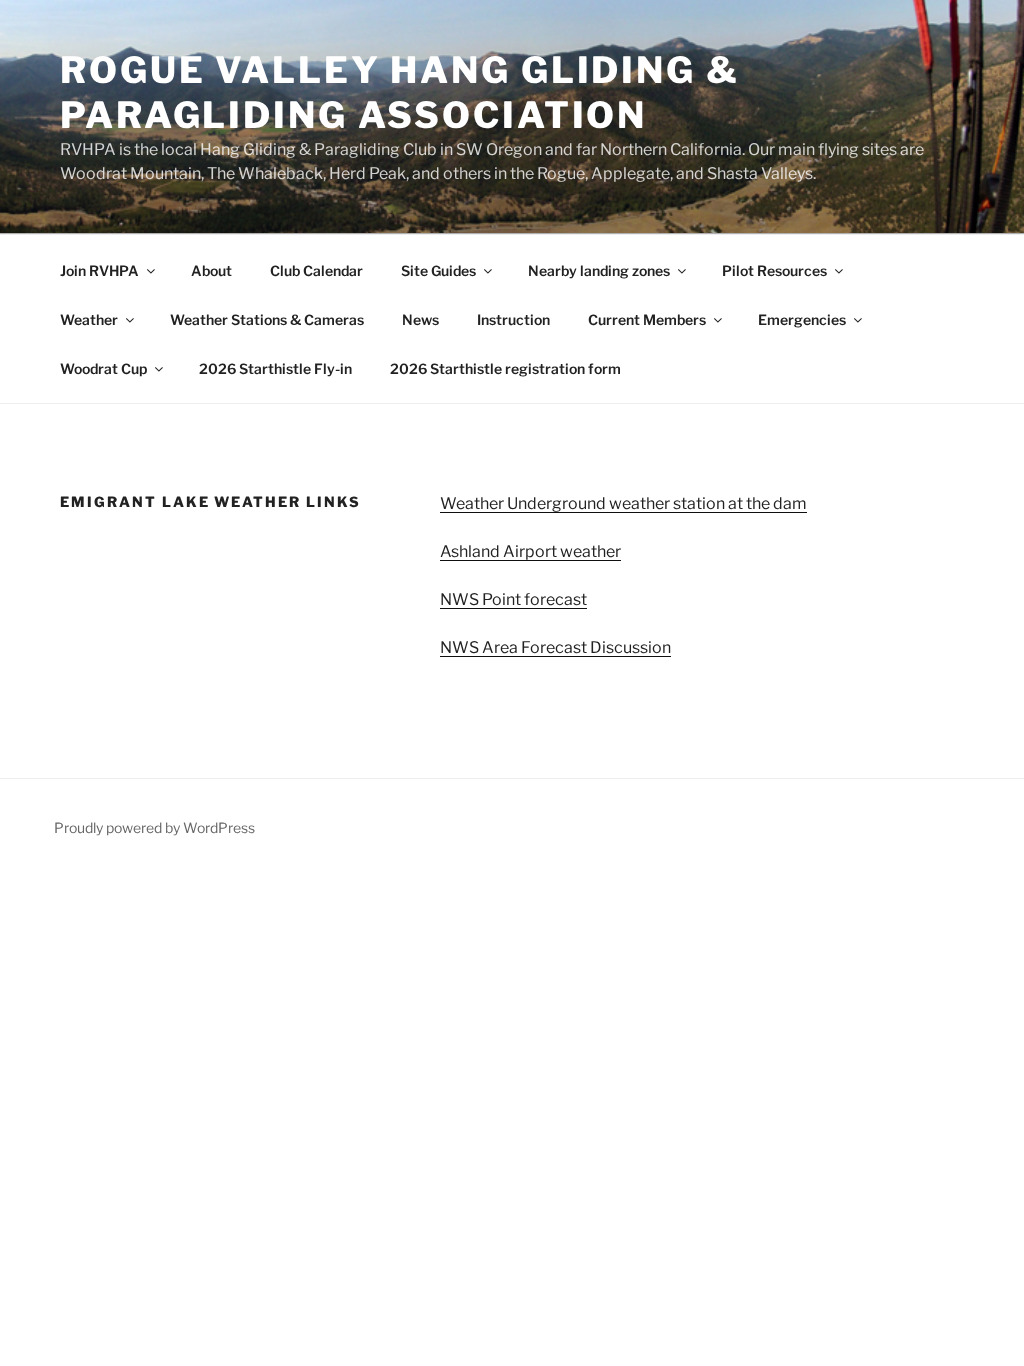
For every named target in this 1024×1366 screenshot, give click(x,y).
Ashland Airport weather (530, 551)
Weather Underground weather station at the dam (623, 503)
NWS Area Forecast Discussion (555, 647)
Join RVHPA (99, 270)
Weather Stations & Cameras (267, 319)
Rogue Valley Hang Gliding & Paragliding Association (400, 92)
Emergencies (802, 319)
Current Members (647, 319)
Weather (89, 319)
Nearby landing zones (599, 270)
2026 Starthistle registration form (505, 368)
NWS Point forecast (513, 599)
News (420, 319)
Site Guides (438, 270)
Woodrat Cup (103, 368)
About (211, 270)
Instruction (513, 319)
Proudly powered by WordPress (154, 827)
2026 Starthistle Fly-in (275, 368)
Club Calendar (316, 270)
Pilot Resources (774, 270)
